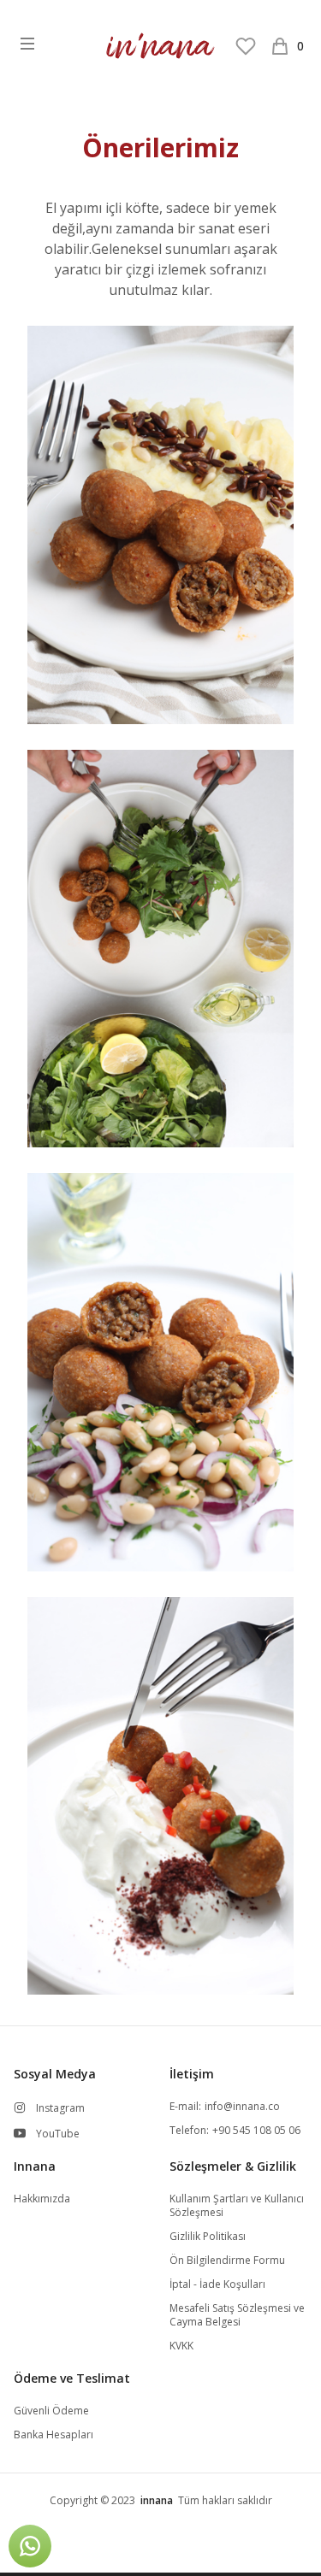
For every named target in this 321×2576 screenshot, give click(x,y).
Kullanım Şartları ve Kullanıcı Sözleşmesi (237, 2206)
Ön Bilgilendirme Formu (227, 2261)
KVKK (181, 2346)
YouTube (58, 2134)
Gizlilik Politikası (208, 2237)
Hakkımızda (42, 2199)
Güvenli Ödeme (51, 2411)
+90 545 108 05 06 (256, 2131)
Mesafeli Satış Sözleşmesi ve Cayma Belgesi (237, 2315)
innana (157, 2500)
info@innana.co (242, 2107)
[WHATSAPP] (30, 2546)
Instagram (60, 2108)
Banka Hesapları (53, 2435)
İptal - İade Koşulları (217, 2284)
